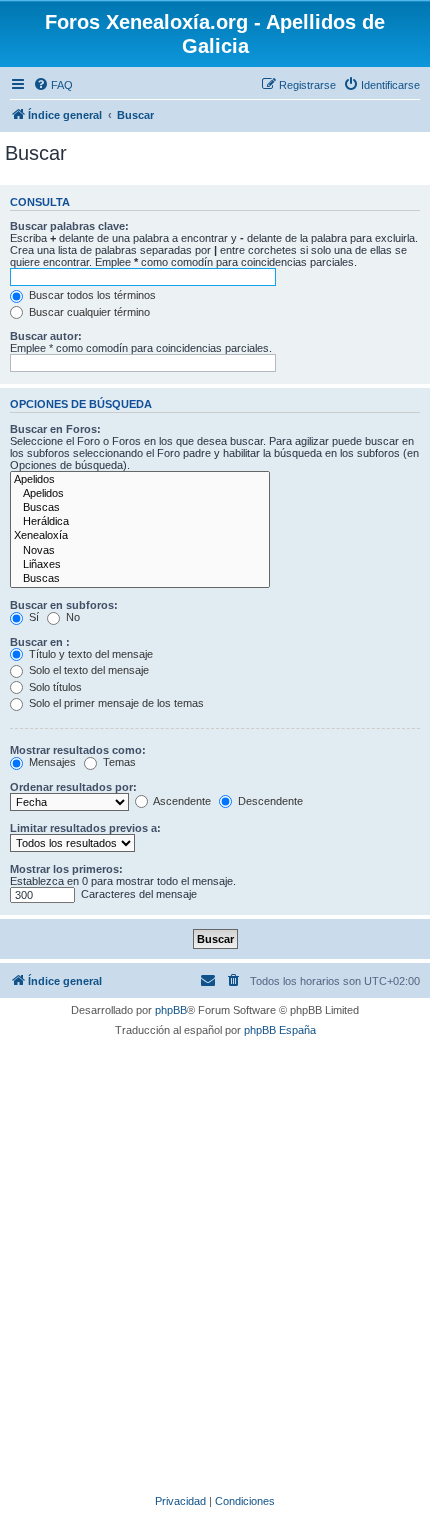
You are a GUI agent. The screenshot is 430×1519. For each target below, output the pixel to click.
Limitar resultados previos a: (85, 828)
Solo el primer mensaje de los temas (115, 703)
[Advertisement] (215, 1262)
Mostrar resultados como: (78, 750)
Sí (32, 617)
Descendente (269, 801)
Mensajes (51, 762)
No (71, 617)
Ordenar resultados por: (73, 787)
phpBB (171, 1010)
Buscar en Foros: (55, 429)
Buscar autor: (46, 336)
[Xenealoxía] (140, 536)
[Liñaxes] (140, 565)
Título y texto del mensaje (89, 654)
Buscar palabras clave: (69, 226)
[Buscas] (140, 508)
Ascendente (181, 801)
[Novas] (140, 551)
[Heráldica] (140, 522)
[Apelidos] (140, 480)
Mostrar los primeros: (66, 869)
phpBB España (280, 1030)
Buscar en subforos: (64, 605)
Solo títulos (54, 687)
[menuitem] (53, 85)
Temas (118, 762)
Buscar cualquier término (88, 312)
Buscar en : (40, 642)
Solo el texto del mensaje (87, 670)
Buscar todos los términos (91, 295)
